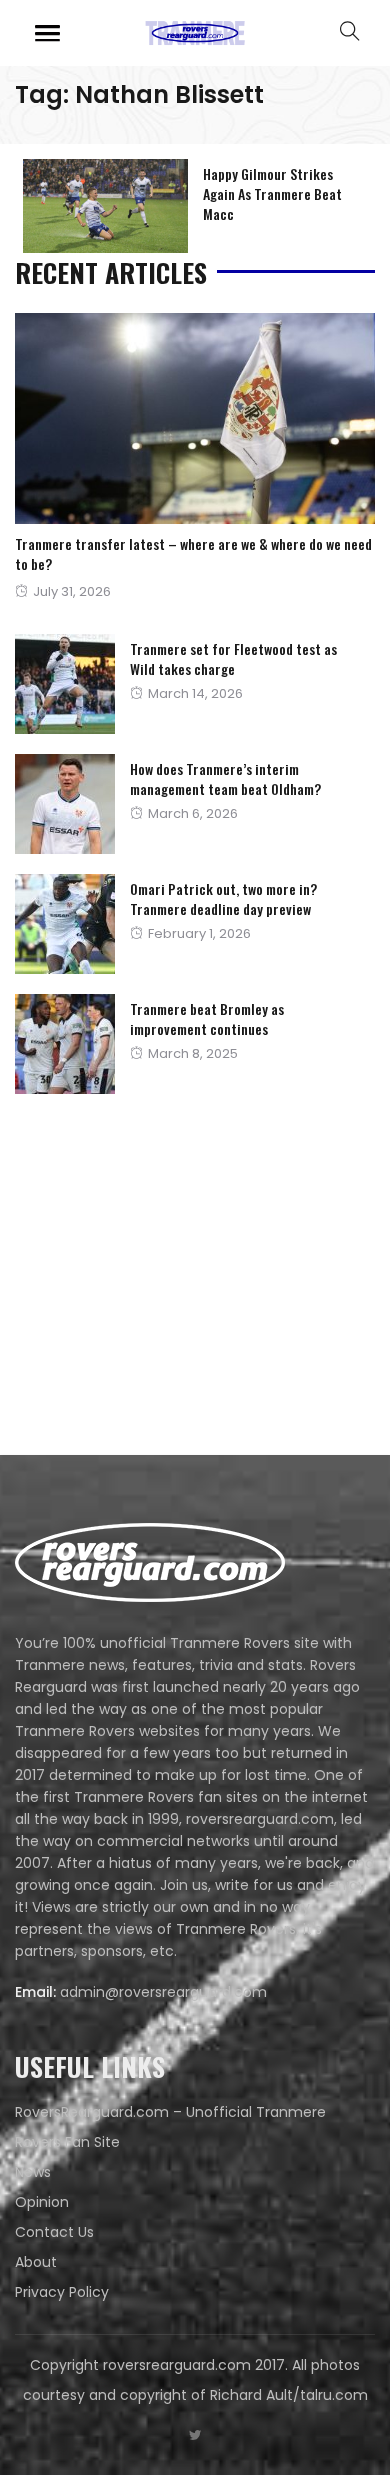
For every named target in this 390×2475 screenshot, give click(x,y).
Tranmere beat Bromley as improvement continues (207, 1018)
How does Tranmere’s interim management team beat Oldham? (225, 778)
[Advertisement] (165, 1279)
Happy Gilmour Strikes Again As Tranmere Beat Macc (272, 193)
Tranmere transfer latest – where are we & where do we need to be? (193, 553)
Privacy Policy (62, 2292)
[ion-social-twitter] (195, 2435)
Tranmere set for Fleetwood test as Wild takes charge (233, 658)
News (33, 2172)
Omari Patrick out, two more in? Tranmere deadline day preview (223, 898)
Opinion (42, 2202)
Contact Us (54, 2232)
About (36, 2262)
